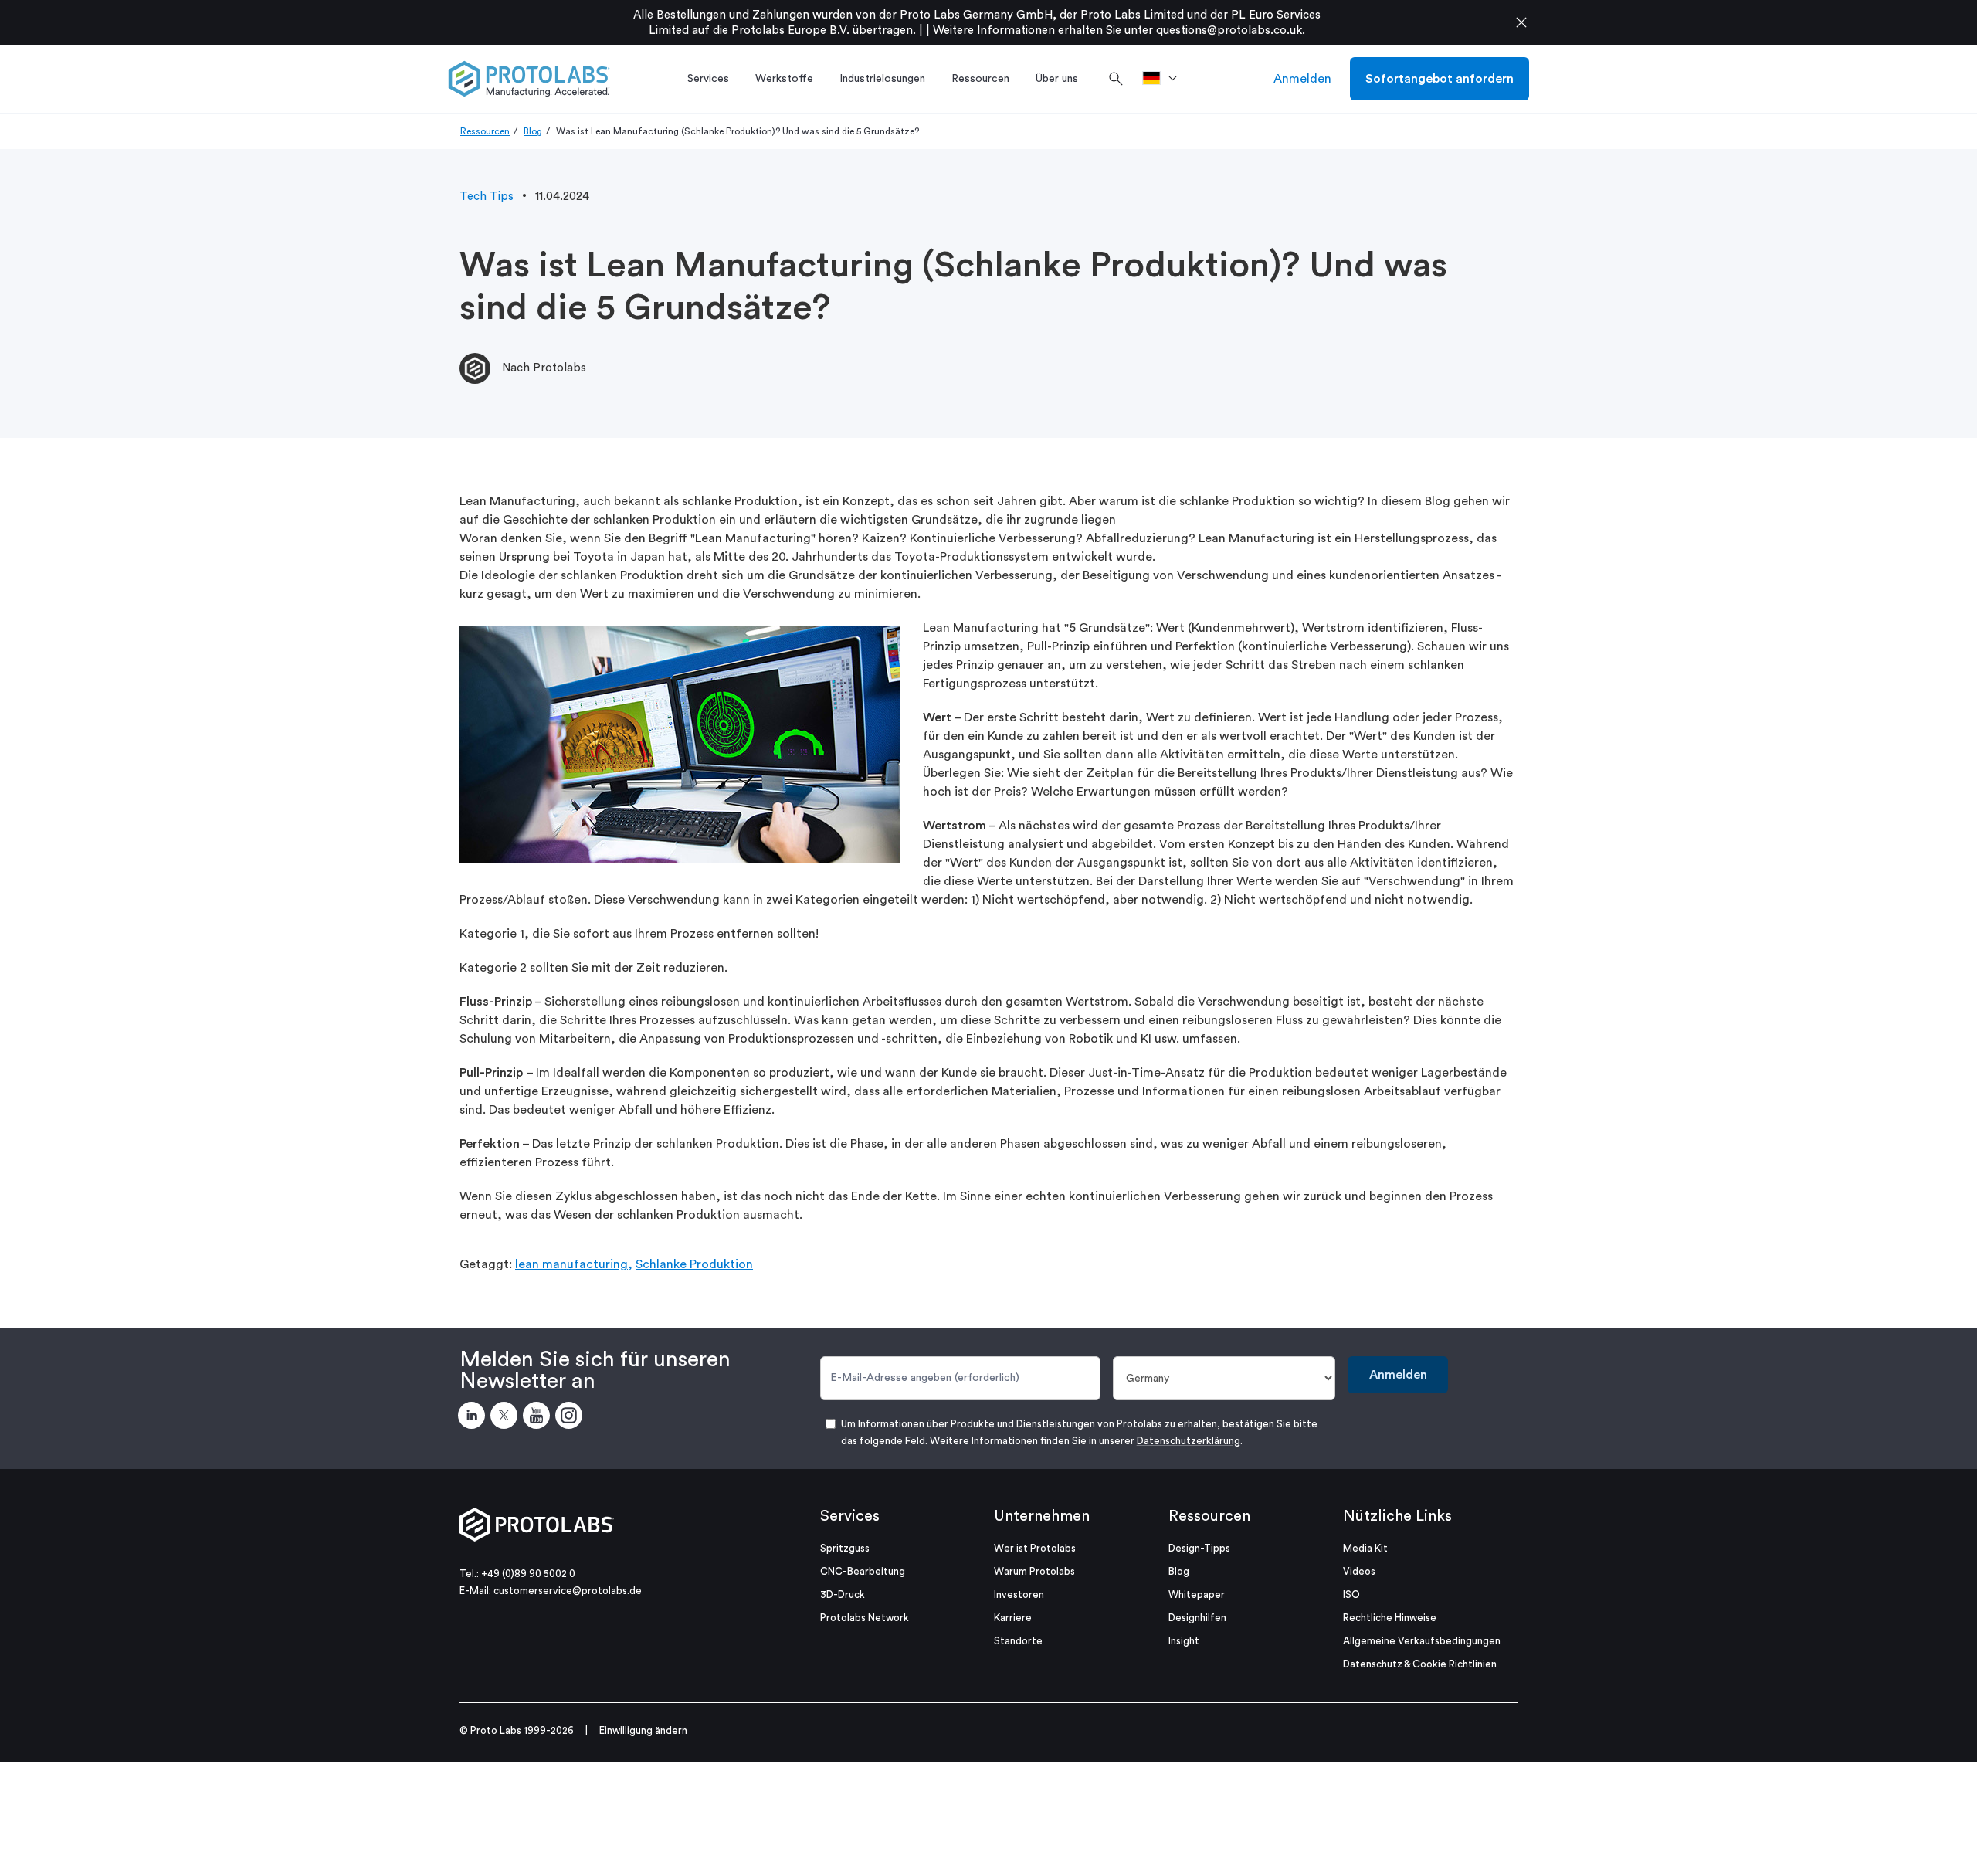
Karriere (1013, 1618)
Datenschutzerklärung (1189, 1441)
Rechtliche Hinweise (1390, 1618)
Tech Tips (487, 197)
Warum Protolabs (1034, 1571)
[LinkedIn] (474, 1418)
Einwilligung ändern (643, 1730)
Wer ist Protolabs (1035, 1548)
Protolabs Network (865, 1618)
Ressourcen (485, 131)
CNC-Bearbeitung (863, 1571)
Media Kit (1365, 1548)
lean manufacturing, (574, 1264)
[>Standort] (1165, 79)
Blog (533, 131)
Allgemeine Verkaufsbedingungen (1422, 1641)
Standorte (1018, 1641)
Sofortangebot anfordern (1440, 79)
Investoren (1019, 1594)
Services (850, 1516)
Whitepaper (1197, 1594)
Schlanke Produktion (694, 1264)
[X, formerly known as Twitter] (507, 1418)
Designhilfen (1197, 1618)
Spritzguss (845, 1548)
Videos (1359, 1571)
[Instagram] (571, 1418)
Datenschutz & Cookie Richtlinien (1420, 1664)
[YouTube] (539, 1418)
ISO (1351, 1594)
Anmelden (1302, 79)
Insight (1184, 1641)
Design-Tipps (1199, 1548)
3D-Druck (843, 1594)
